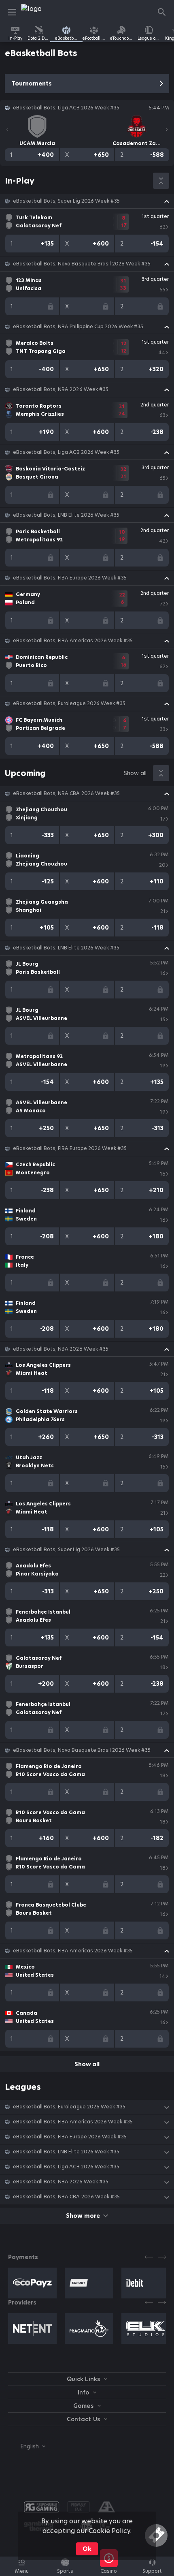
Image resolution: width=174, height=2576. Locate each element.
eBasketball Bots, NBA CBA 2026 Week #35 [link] (66, 793)
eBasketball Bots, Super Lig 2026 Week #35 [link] (66, 201)
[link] (39, 12)
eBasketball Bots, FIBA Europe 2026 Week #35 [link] (70, 578)
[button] (87, 201)
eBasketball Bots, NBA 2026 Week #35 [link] (61, 389)
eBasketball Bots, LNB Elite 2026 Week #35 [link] (66, 515)
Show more (83, 2216)
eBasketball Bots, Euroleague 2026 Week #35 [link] (69, 703)
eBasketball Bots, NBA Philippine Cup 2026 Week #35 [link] (78, 327)
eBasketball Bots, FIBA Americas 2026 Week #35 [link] (73, 641)
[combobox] (27, 2446)
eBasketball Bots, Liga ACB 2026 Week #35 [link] (66, 452)
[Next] (167, 130)
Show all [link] (135, 773)
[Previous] (7, 130)
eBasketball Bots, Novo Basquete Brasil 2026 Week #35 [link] (82, 264)
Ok (87, 2549)
